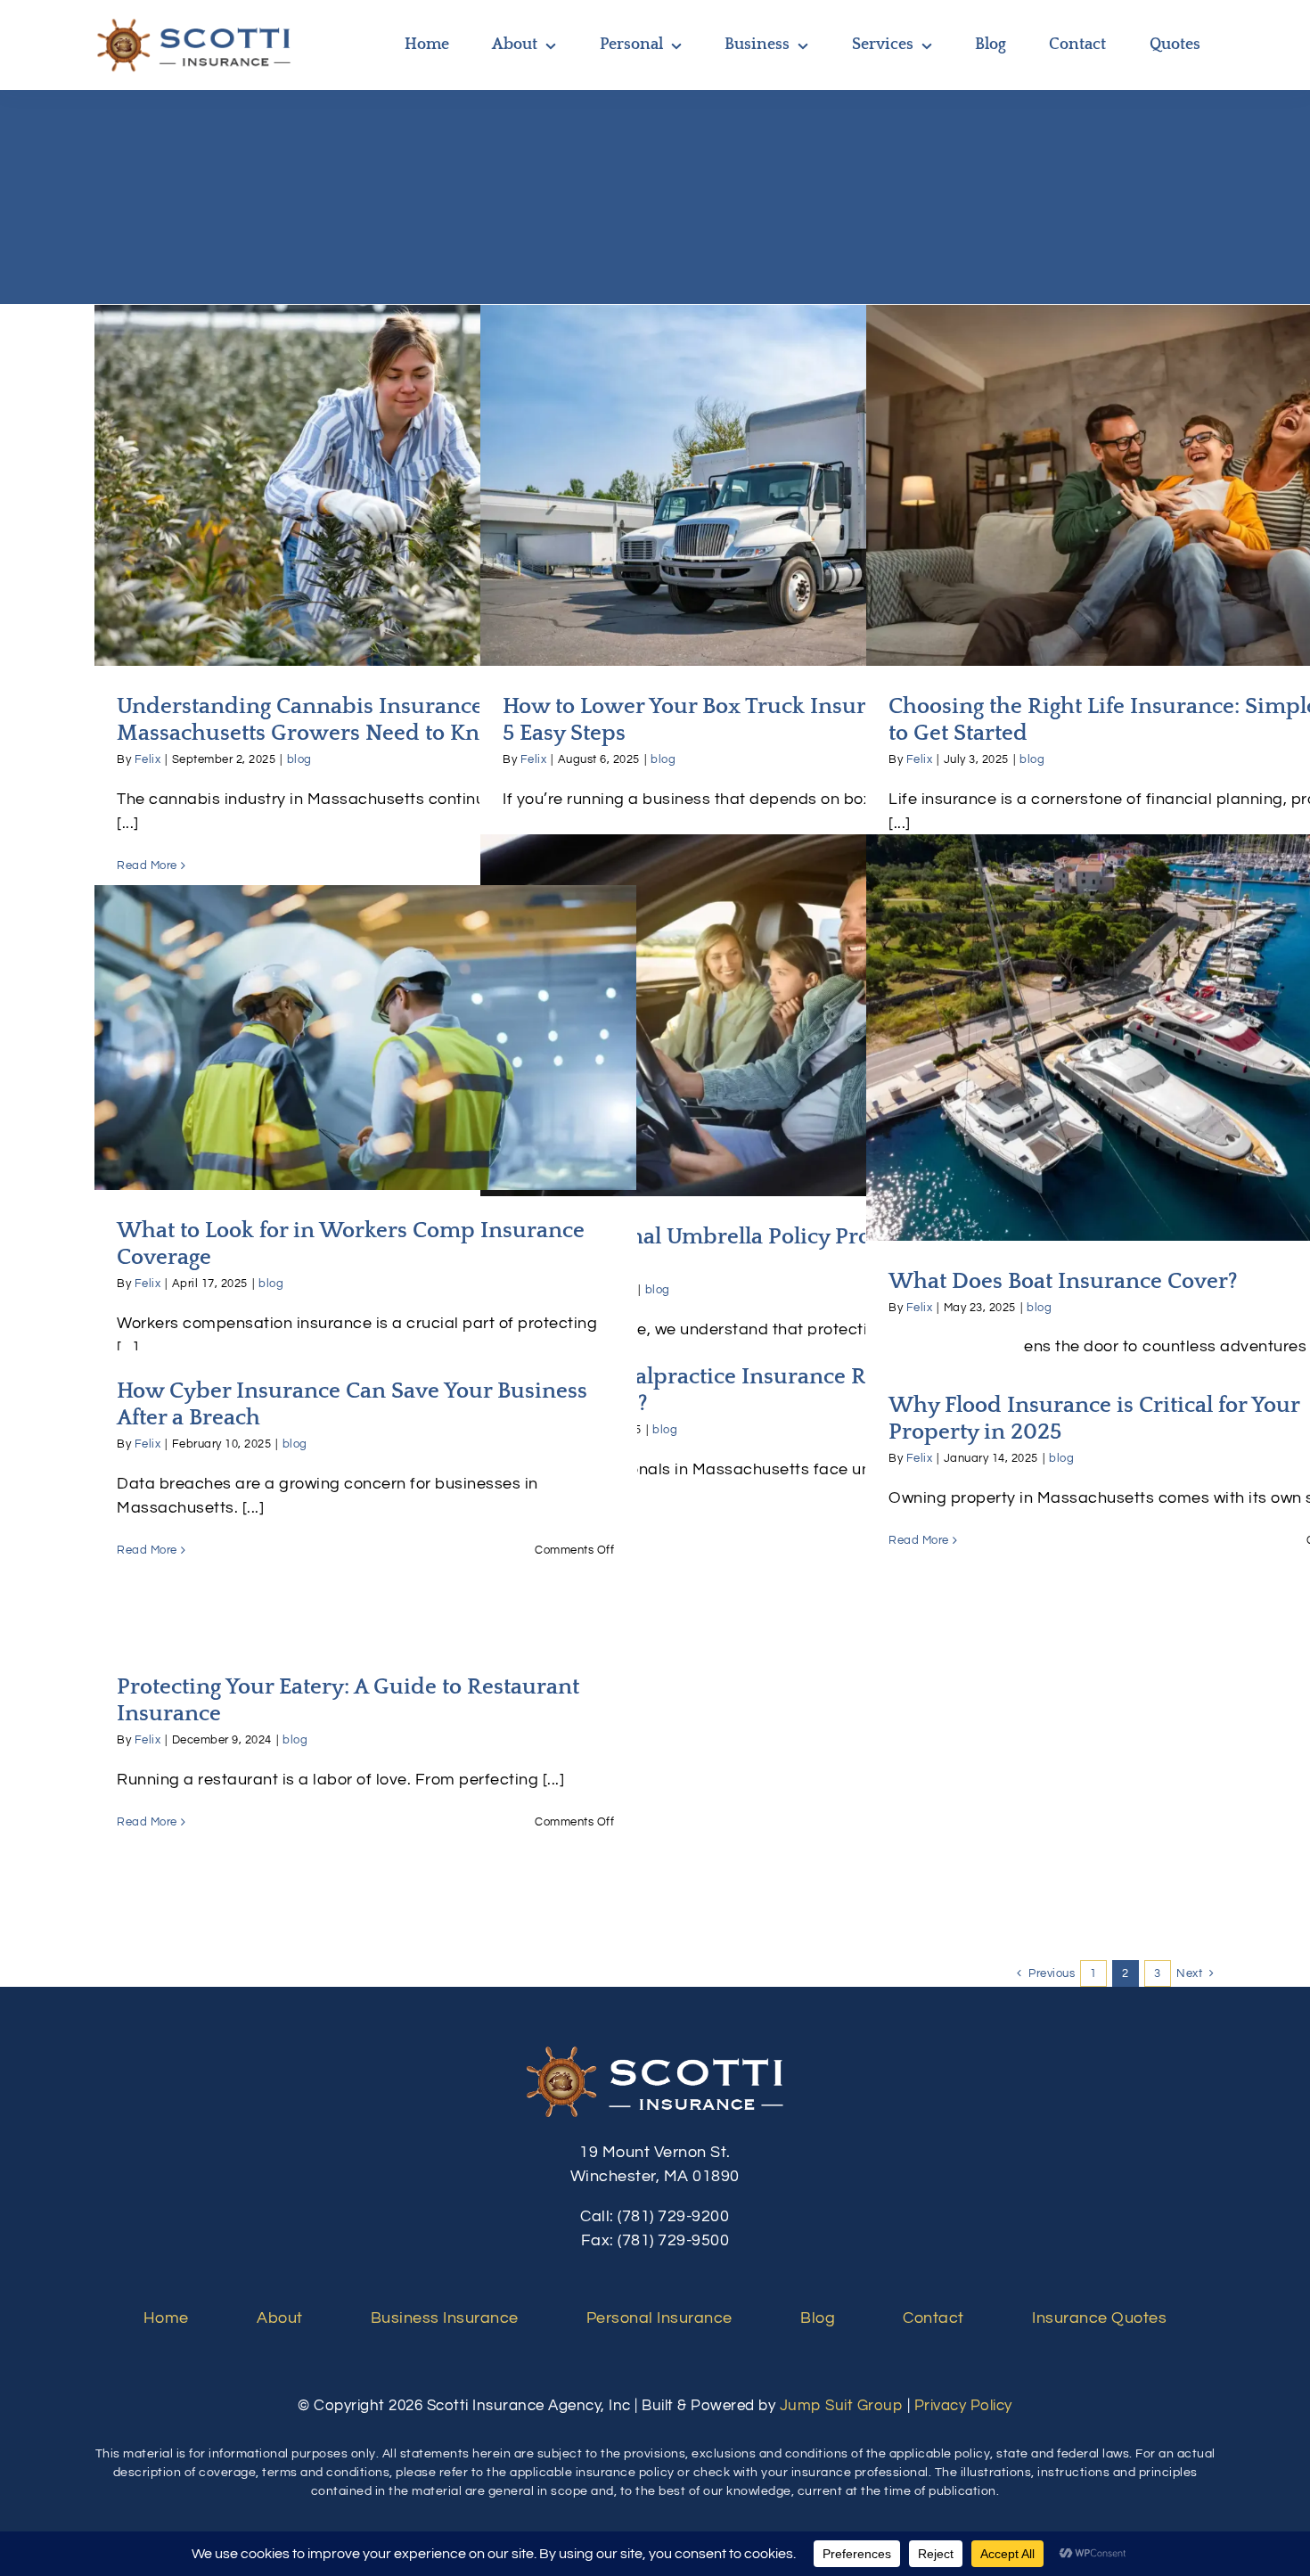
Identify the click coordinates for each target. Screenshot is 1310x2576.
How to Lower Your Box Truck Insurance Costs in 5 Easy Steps (752, 457)
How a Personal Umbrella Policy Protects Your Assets (752, 998)
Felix (148, 759)
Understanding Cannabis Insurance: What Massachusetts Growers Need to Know (366, 457)
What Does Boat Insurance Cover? (1138, 1020)
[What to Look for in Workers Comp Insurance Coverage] (365, 1038)
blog (299, 759)
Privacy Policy (963, 2406)
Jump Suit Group (842, 2406)
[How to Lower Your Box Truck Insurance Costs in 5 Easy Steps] (751, 485)
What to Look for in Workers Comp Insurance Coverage (366, 1009)
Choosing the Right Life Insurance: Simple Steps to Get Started (1138, 457)
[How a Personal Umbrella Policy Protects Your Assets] (751, 1015)
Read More (147, 866)
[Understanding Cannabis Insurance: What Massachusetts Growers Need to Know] (365, 485)
